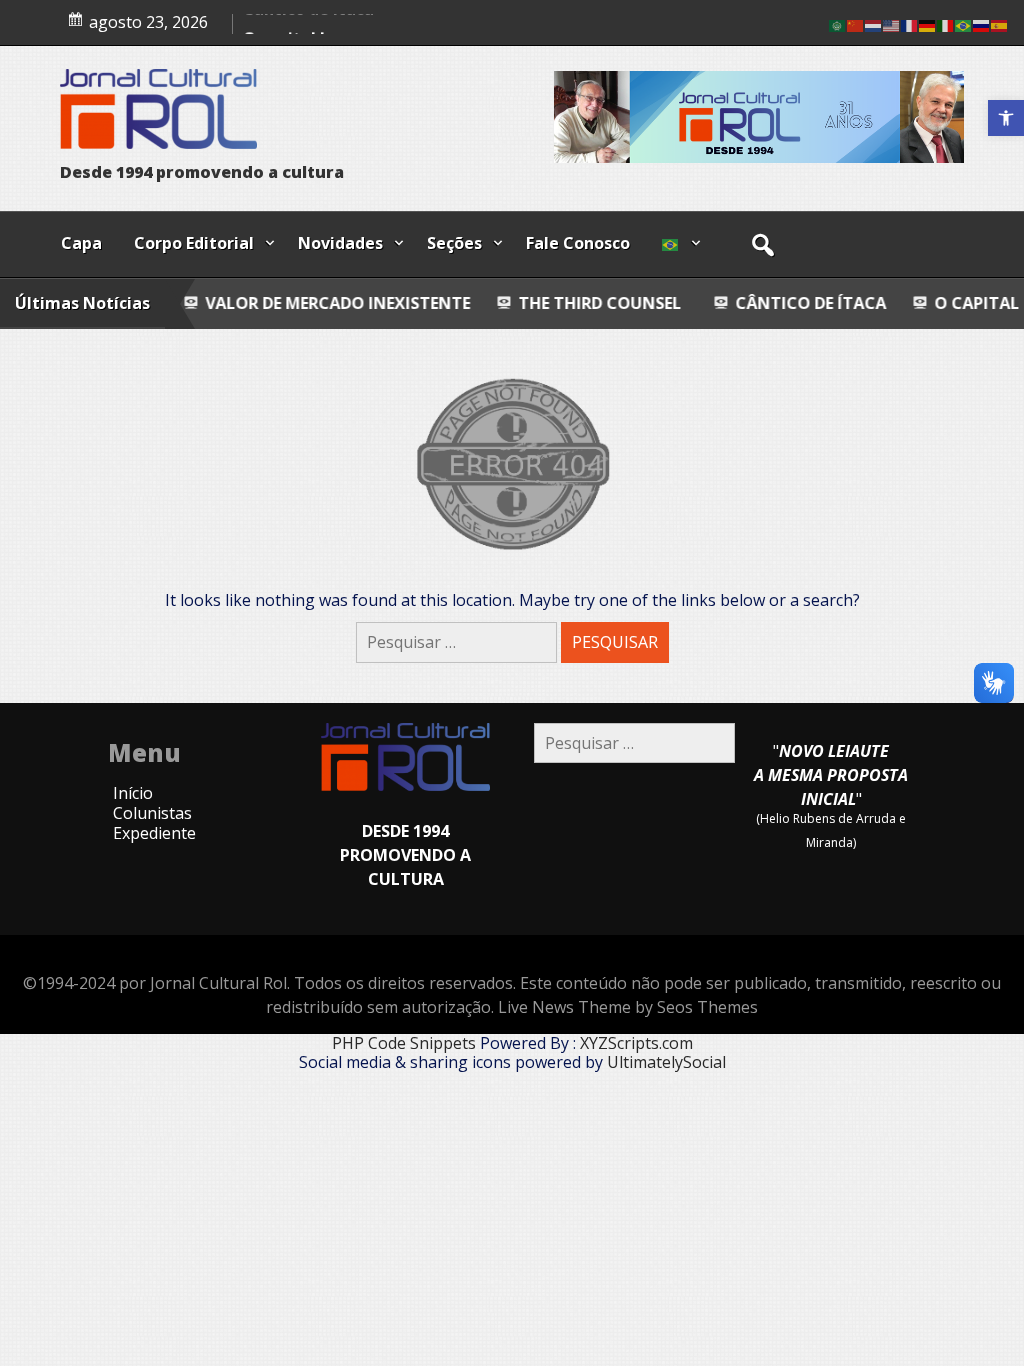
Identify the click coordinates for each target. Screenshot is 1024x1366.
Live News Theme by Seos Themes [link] (628, 1007)
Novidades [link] (340, 243)
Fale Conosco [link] (578, 243)
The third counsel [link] (532, 303)
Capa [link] (81, 243)
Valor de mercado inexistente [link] (272, 303)
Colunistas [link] (152, 813)
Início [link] (133, 793)
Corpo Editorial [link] (194, 243)
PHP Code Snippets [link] (404, 1043)
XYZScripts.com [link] (636, 1043)
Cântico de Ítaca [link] (308, 18)
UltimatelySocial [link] (666, 1062)
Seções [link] (454, 243)
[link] (1006, 118)
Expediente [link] (154, 833)
